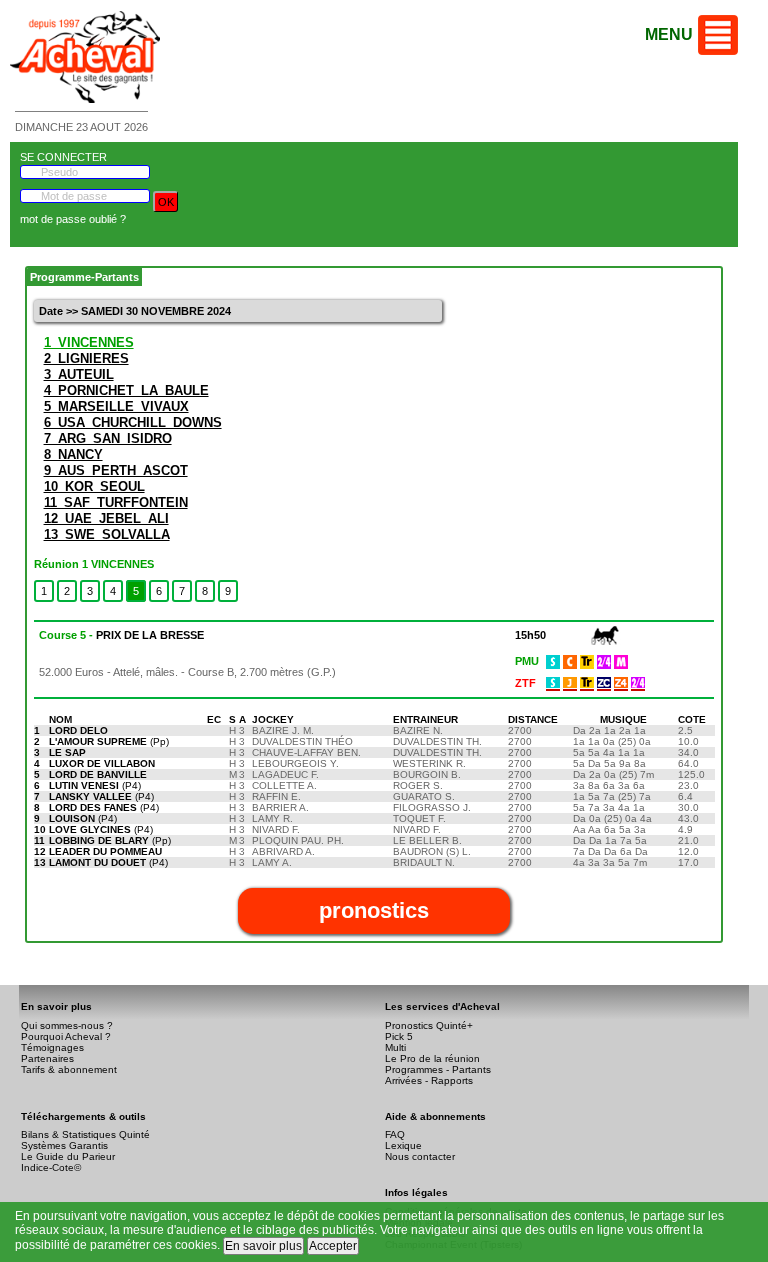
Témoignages (52, 1047)
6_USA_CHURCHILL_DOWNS (133, 422)
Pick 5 (399, 1036)
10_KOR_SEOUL (94, 486)
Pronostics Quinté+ (429, 1025)
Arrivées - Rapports (429, 1080)
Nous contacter (420, 1156)
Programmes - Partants (438, 1069)
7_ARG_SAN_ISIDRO (108, 438)
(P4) (95, 785)
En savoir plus (263, 1246)
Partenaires (47, 1058)
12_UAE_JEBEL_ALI (106, 518)
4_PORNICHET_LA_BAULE (126, 390)
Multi (395, 1047)
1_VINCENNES (89, 342)
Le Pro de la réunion (432, 1058)
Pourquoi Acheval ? (66, 1036)
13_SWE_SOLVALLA (107, 534)
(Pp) (109, 741)
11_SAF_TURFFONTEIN (116, 502)
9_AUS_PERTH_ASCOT (116, 470)
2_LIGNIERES (86, 358)
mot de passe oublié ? (73, 219)
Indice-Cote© (51, 1167)
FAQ (395, 1134)
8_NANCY (73, 454)
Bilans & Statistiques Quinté (85, 1134)
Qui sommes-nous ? (67, 1025)
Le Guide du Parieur (68, 1156)
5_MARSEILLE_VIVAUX (116, 406)
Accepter (333, 1246)
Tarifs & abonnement (69, 1069)
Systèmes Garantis (64, 1145)
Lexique (403, 1145)
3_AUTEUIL (79, 374)
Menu (669, 34)
